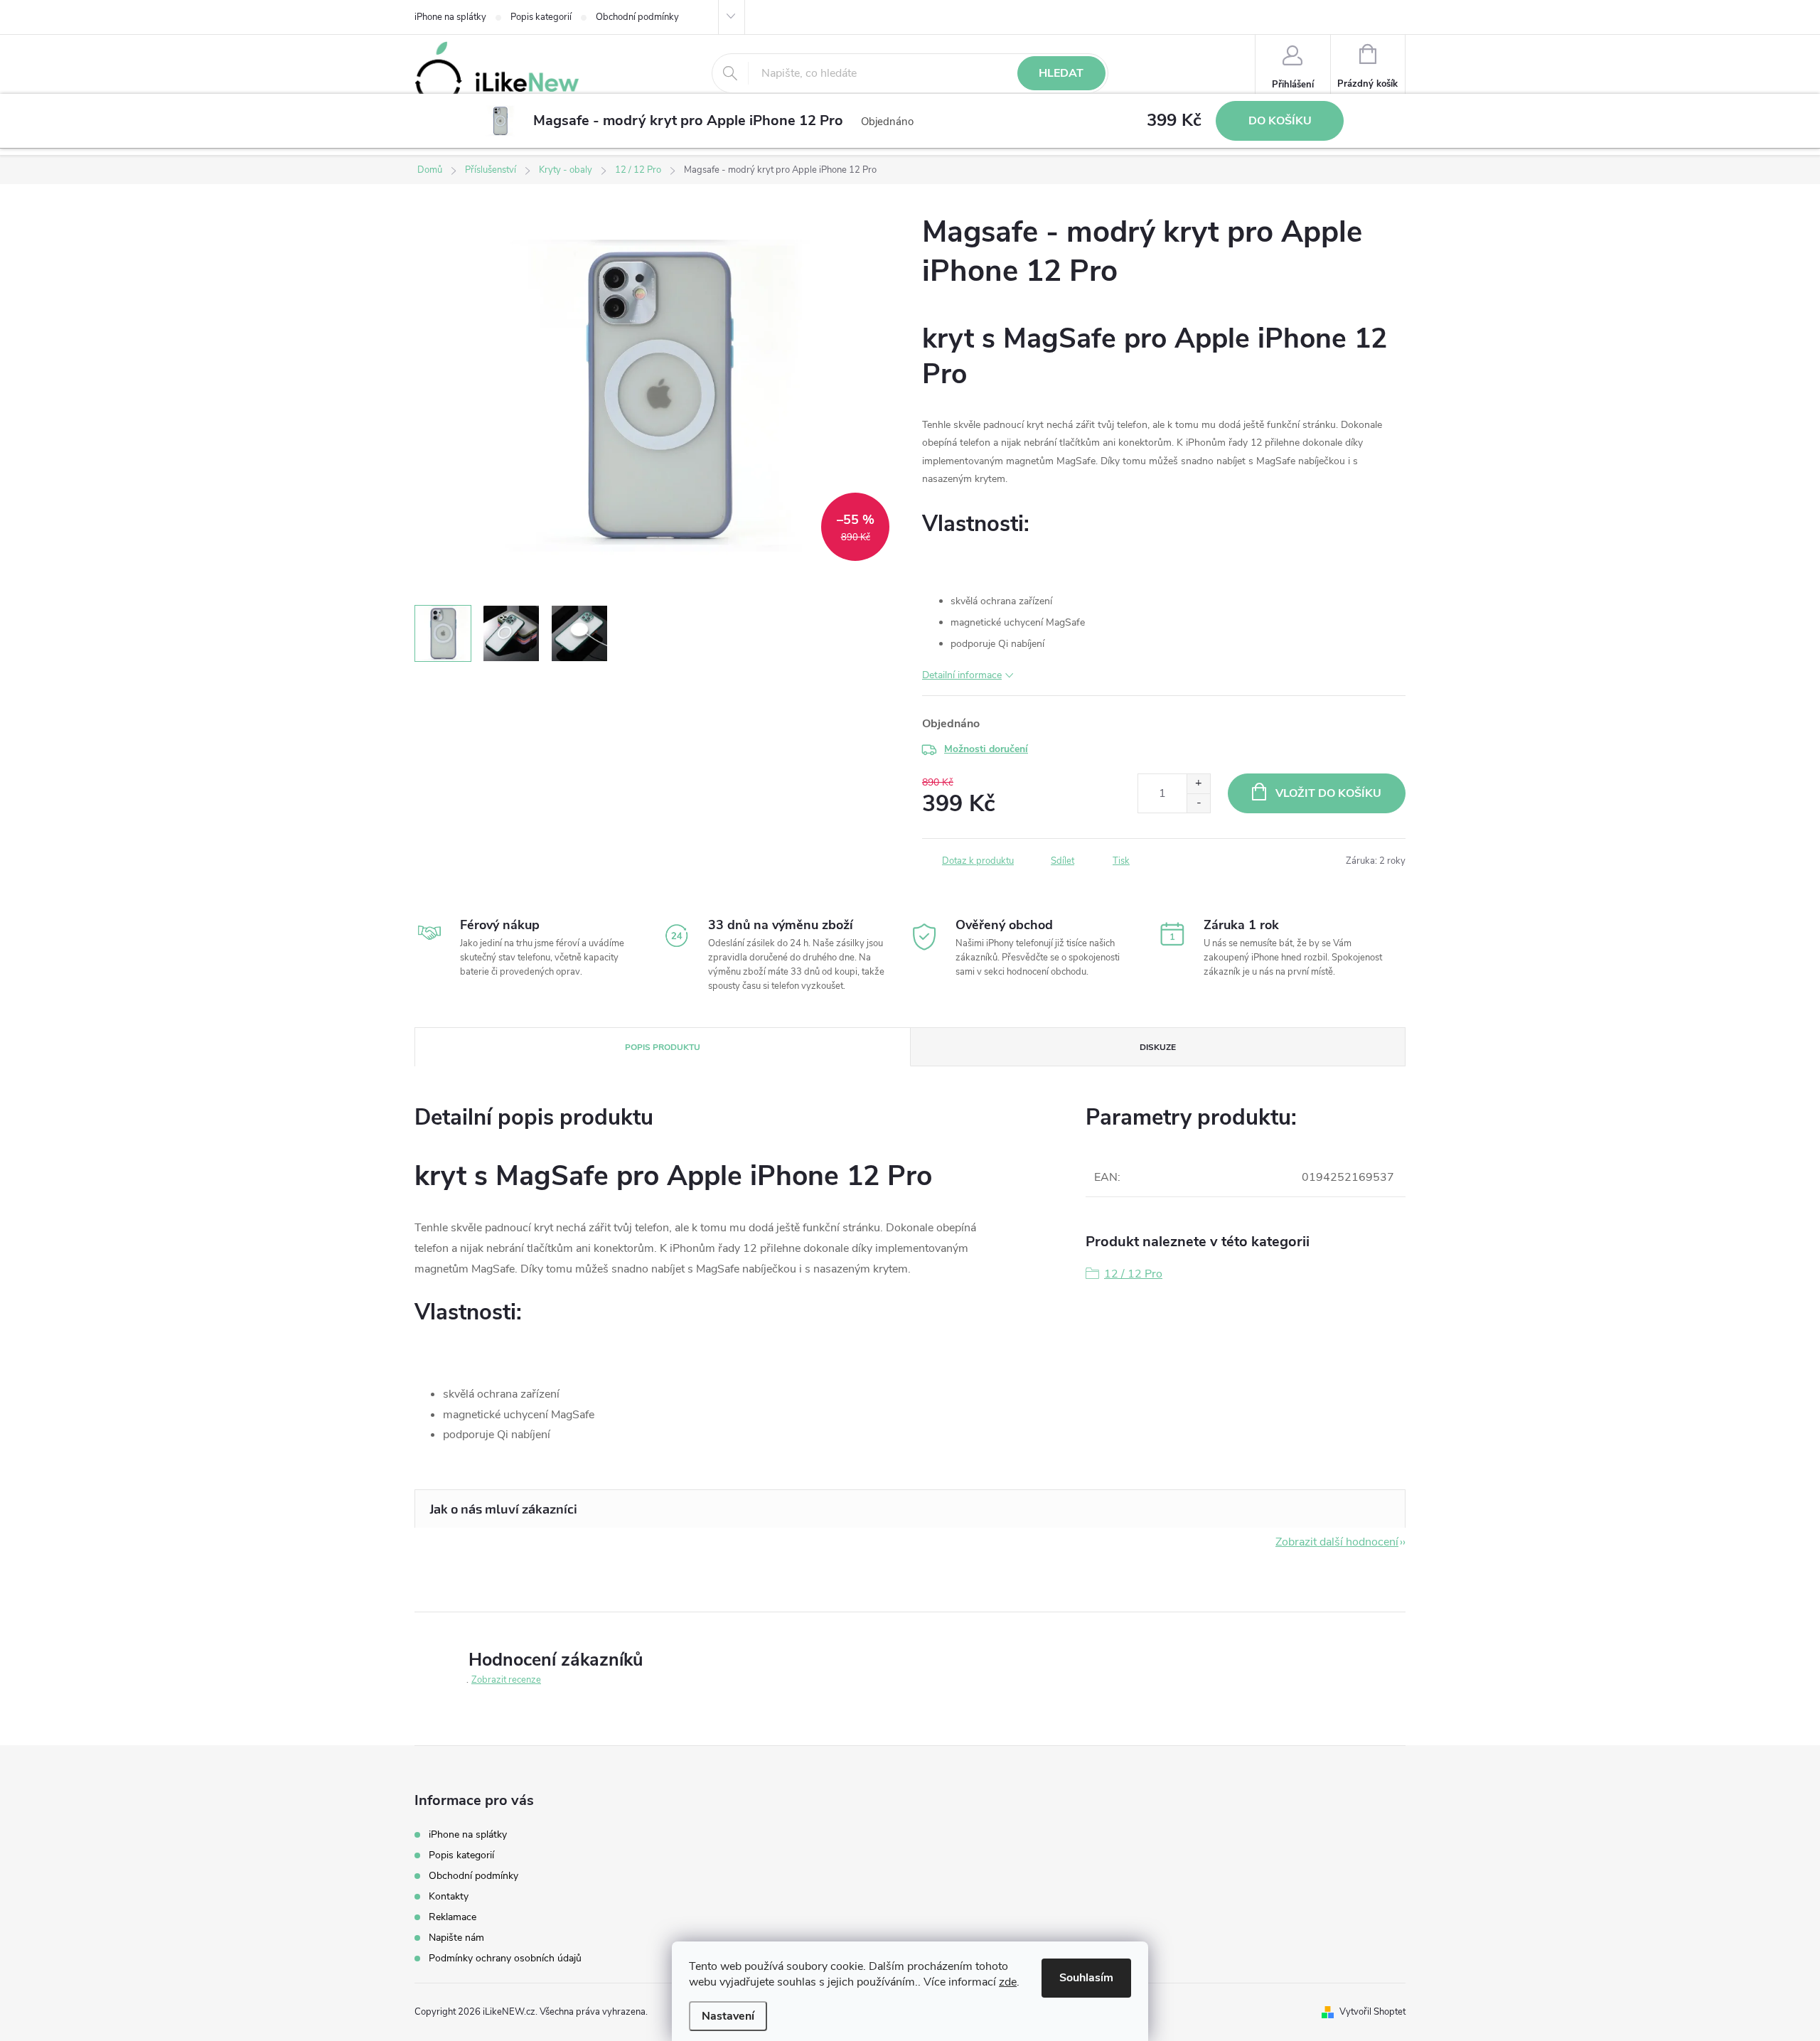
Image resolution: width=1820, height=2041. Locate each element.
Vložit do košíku (1328, 793)
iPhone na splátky (450, 17)
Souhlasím (1086, 1978)
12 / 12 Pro (1133, 1274)
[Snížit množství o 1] (1198, 803)
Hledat (1061, 73)
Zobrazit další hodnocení (1337, 1542)
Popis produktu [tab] (663, 1047)
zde (1008, 1982)
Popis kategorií (541, 17)
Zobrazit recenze (506, 1680)
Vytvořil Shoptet (1372, 2012)
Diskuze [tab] (1158, 1047)
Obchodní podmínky (637, 17)
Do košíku (1280, 121)
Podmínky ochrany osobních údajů (505, 1958)
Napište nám (456, 1938)
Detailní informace (962, 675)
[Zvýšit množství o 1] (1198, 784)
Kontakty (449, 1896)
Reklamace (453, 1917)
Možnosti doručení (986, 749)
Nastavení (728, 2016)
